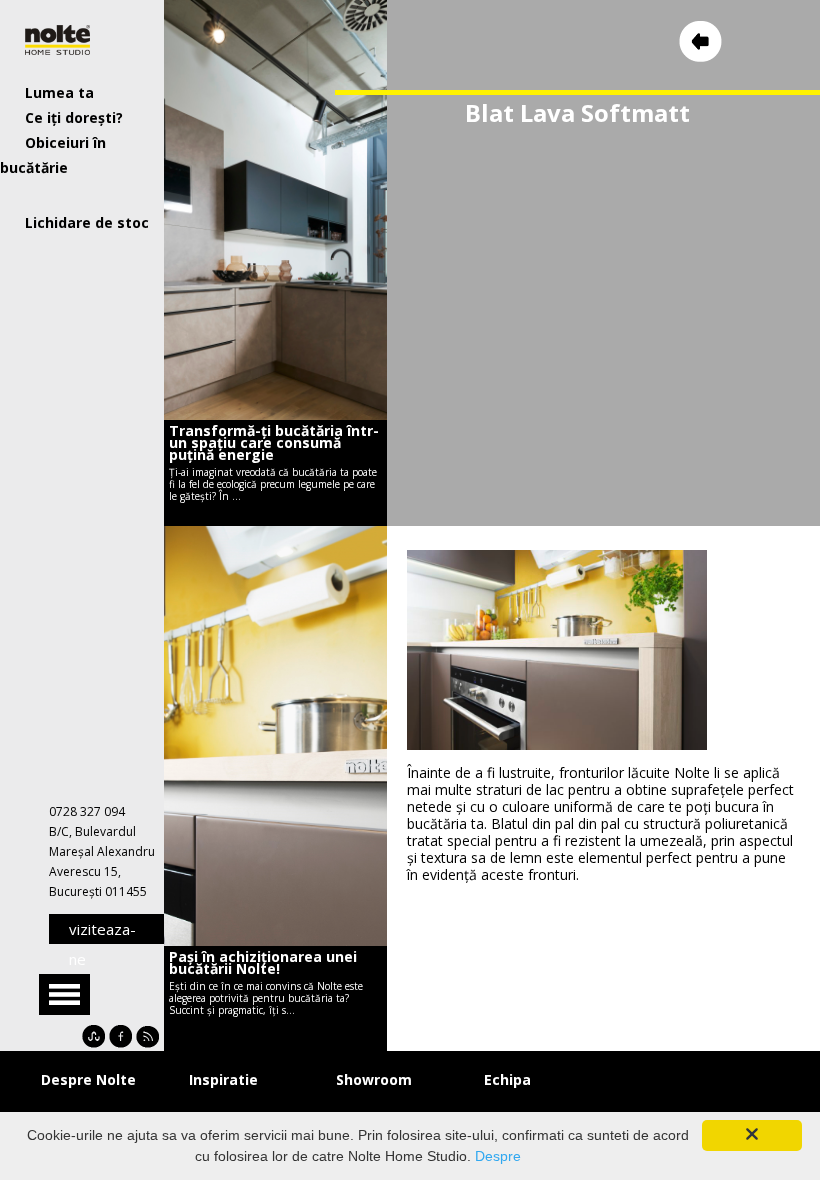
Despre (498, 1156)
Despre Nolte (88, 1079)
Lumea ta (59, 92)
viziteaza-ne (102, 931)
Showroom (374, 1079)
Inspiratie (223, 1079)
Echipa (507, 1079)
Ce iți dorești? (74, 117)
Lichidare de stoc (87, 222)
